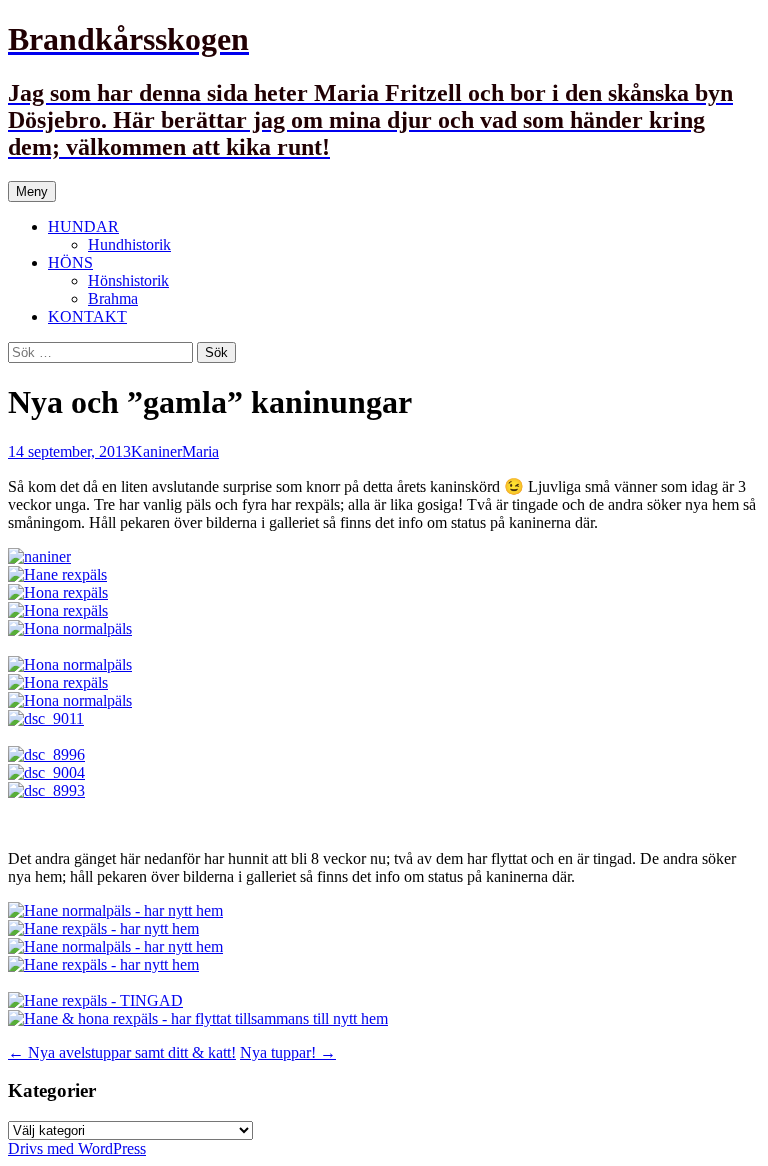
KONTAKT (87, 316)
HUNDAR (83, 226)
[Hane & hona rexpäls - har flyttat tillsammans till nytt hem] (198, 1018)
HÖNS (70, 262)
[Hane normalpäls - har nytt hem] (115, 910)
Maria (200, 451)
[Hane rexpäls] (57, 574)
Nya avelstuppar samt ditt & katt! (122, 1052)
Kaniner (156, 451)
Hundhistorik (129, 244)
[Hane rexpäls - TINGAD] (95, 1000)
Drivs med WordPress (77, 1148)
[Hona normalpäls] (70, 628)
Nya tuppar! (288, 1052)
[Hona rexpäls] (58, 592)
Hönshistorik (128, 280)
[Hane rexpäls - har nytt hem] (103, 928)
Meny (32, 191)
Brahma (113, 298)
